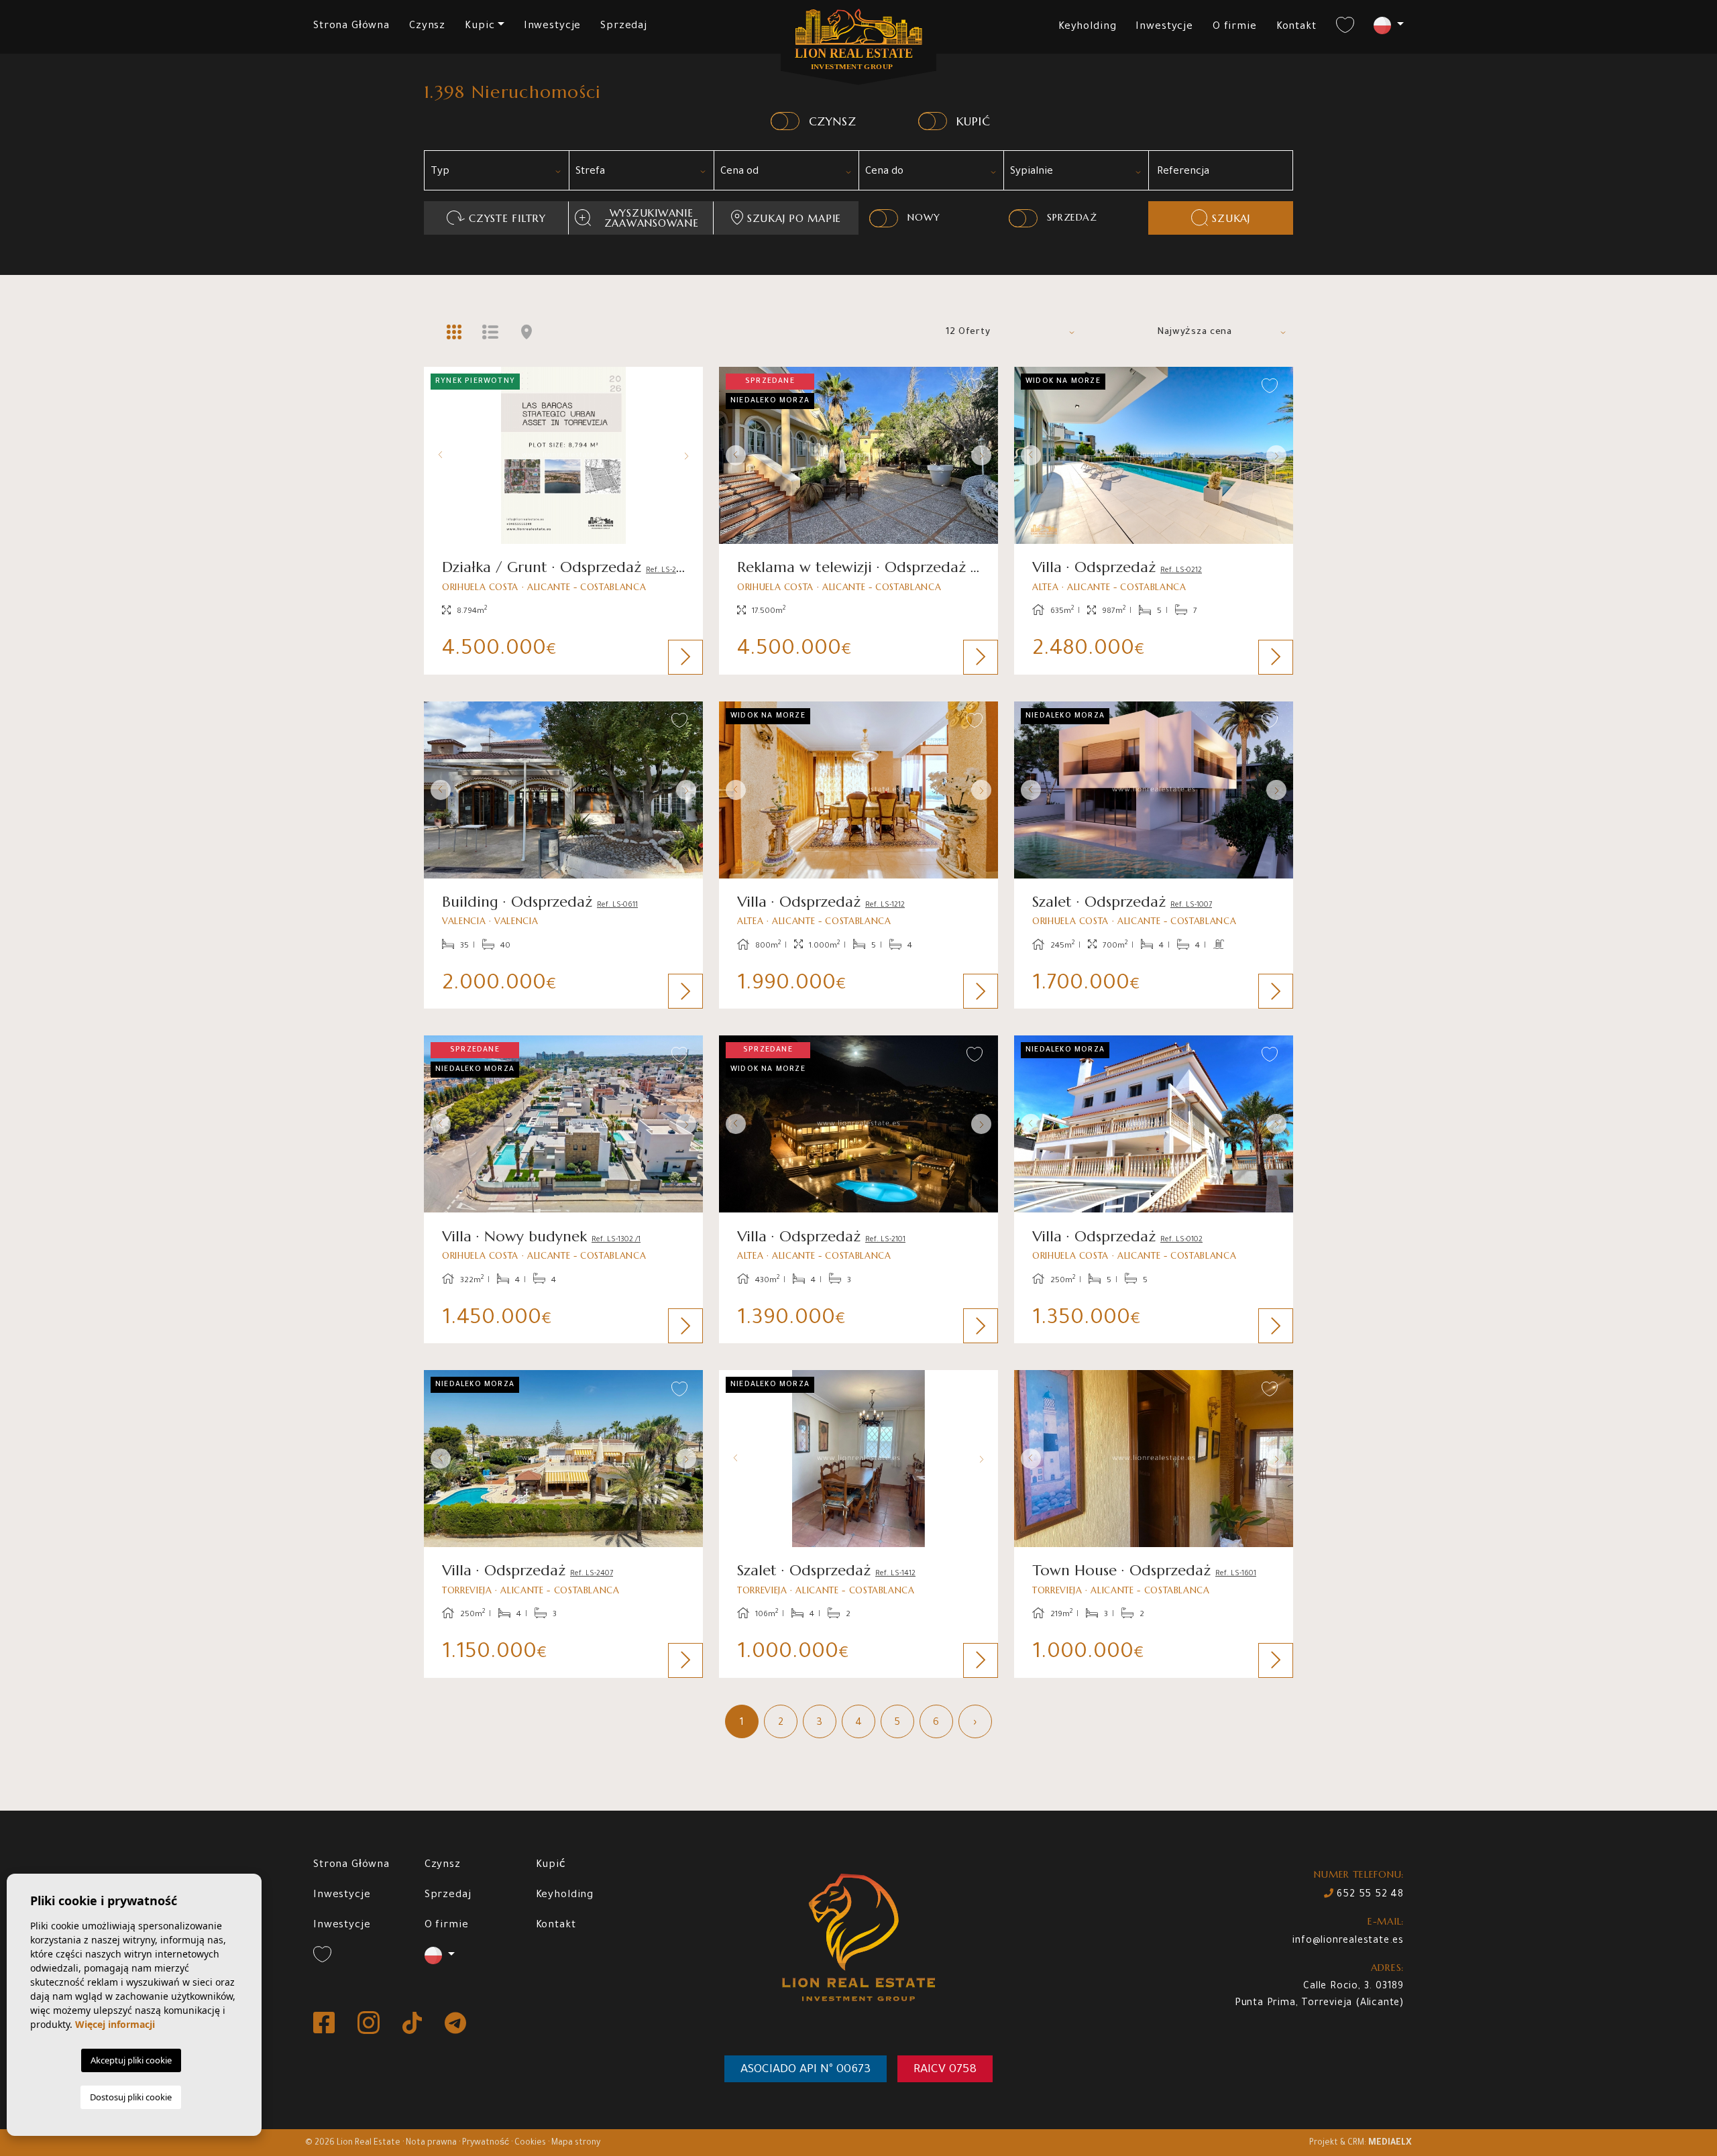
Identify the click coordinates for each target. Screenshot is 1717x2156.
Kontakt (1296, 27)
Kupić (551, 1865)
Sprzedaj (624, 26)
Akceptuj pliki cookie (131, 2060)
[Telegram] (455, 2024)
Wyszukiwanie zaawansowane (652, 218)
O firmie (1235, 27)
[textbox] (501, 172)
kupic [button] (480, 26)
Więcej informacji (115, 2024)
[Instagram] (370, 2024)
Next (689, 455)
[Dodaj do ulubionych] (680, 387)
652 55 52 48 (1369, 1895)
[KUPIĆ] (933, 121)
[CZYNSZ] (785, 121)
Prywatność (486, 2143)
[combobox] (496, 170)
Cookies (530, 2143)
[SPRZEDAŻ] (1023, 218)
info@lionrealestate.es (1348, 1941)
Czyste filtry (507, 218)
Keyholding (1088, 27)
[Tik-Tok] (413, 2024)
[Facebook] (325, 2024)
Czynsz (427, 26)
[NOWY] (884, 218)
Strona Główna (351, 26)
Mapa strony (576, 2143)
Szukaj (1231, 218)
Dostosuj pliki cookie (131, 2097)
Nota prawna (431, 2143)
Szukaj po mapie (794, 218)
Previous (437, 455)
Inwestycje (553, 26)
